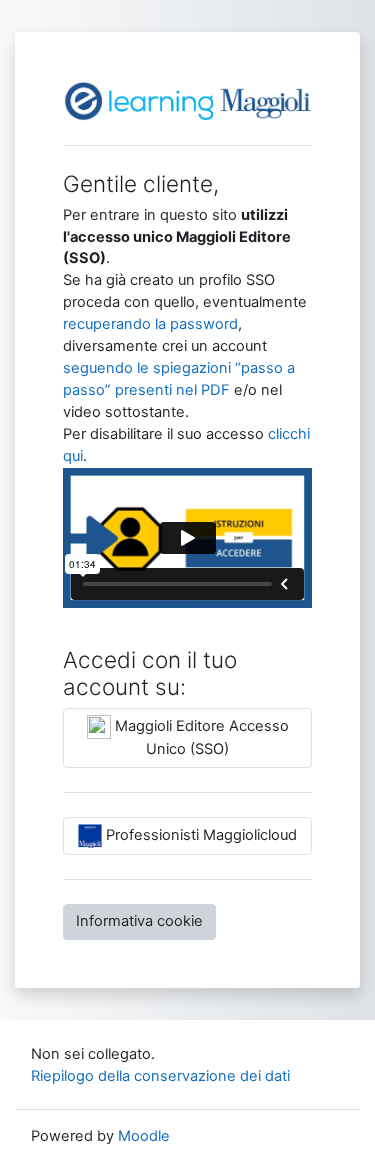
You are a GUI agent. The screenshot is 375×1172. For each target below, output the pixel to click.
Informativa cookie (139, 921)
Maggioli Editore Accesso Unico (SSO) (200, 737)
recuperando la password (150, 324)
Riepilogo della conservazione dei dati (160, 1076)
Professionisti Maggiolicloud (199, 835)
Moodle (144, 1136)
